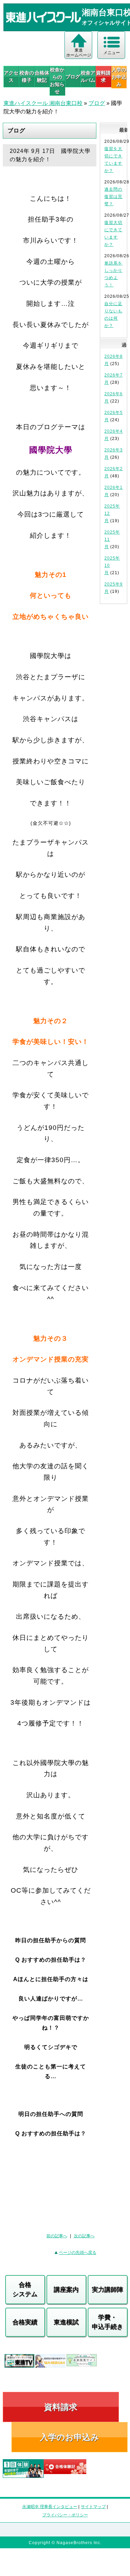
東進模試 (66, 2322)
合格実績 (25, 2322)
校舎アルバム (88, 76)
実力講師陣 (107, 2290)
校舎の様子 (27, 76)
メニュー (112, 53)
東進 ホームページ (79, 53)
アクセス (11, 76)
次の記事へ (84, 2236)
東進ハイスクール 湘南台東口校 (43, 103)
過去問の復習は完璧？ (113, 197)
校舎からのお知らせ (57, 81)
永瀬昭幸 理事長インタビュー (50, 2507)
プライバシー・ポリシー (65, 2515)
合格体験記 (42, 76)
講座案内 (66, 2290)
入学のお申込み (70, 2437)
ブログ (73, 77)
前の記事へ (57, 2236)
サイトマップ (93, 2507)
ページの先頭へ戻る (78, 2253)
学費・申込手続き (107, 2322)
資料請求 (103, 76)
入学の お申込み (119, 77)
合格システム (25, 2289)
